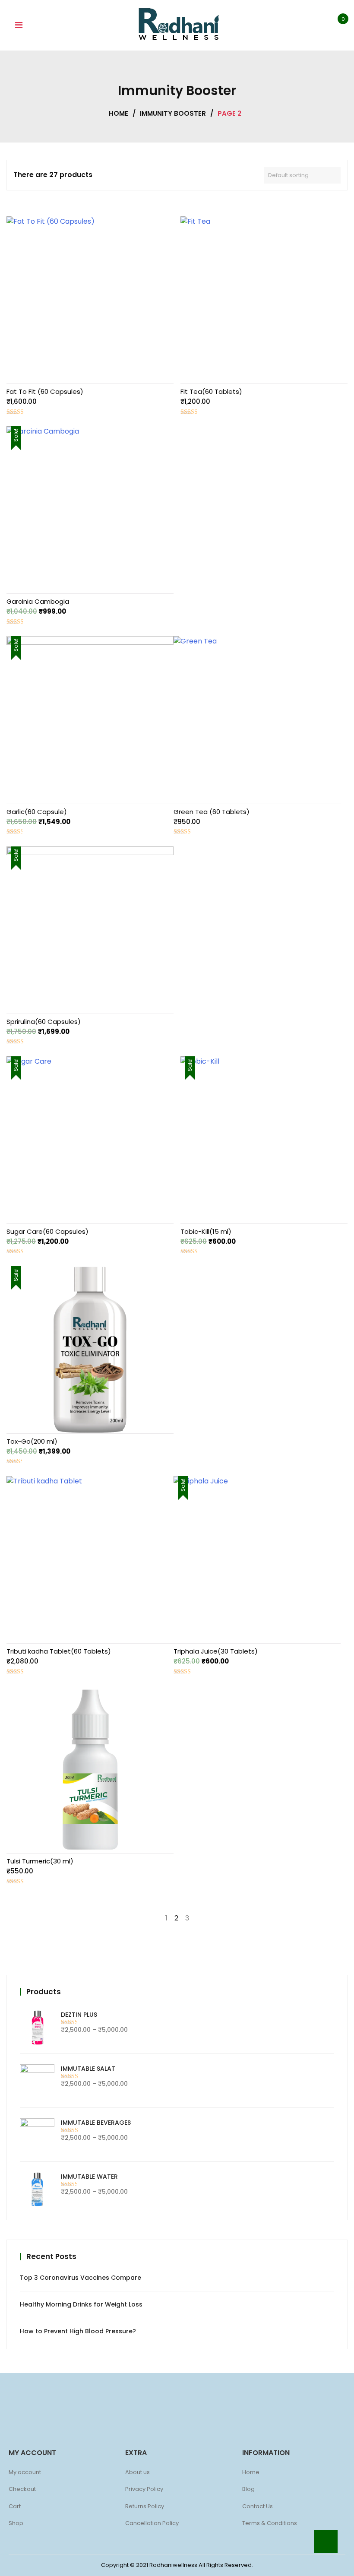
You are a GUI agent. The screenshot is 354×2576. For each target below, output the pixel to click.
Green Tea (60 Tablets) (212, 812)
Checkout (22, 2489)
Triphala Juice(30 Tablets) (216, 1651)
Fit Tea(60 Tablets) (211, 391)
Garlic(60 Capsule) (37, 812)
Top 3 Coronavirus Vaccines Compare (81, 2278)
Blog (248, 2489)
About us (137, 2472)
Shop (16, 2523)
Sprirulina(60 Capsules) (44, 1022)
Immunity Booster (173, 113)
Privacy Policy (144, 2489)
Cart (15, 2506)
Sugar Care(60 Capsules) (47, 1231)
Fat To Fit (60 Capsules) (45, 391)
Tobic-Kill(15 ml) (206, 1231)
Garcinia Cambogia (38, 601)
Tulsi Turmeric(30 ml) (40, 1861)
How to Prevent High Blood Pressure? (78, 2331)
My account (25, 2472)
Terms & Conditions (270, 2523)
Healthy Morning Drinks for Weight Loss (81, 2304)
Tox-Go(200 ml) (32, 1441)
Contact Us (258, 2506)
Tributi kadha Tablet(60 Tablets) (59, 1651)
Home (119, 113)
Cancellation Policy (152, 2523)
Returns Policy (145, 2506)
